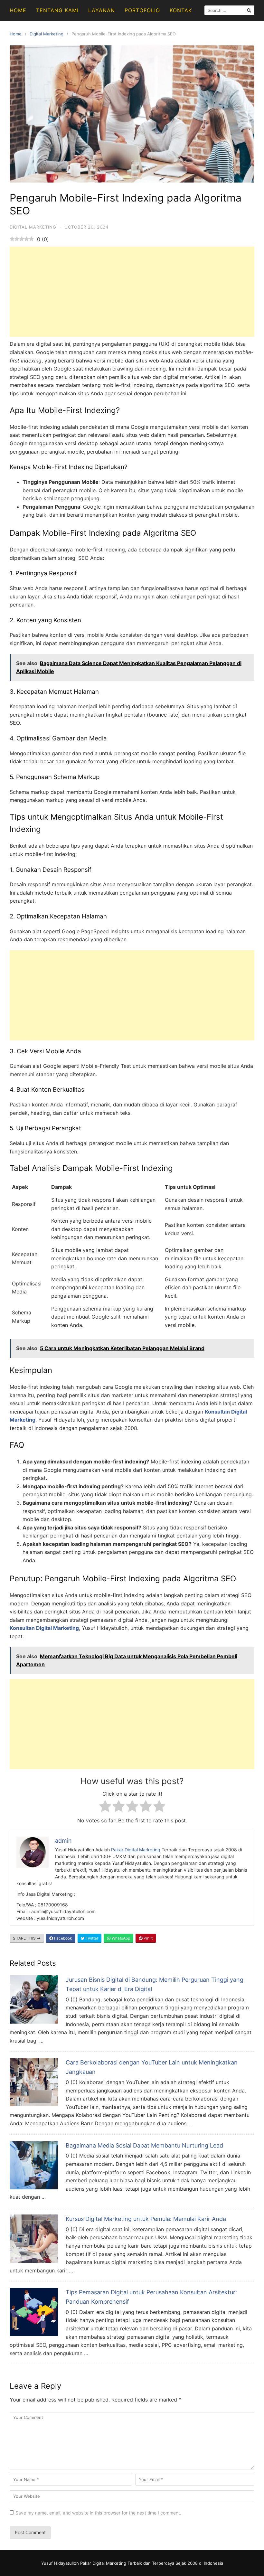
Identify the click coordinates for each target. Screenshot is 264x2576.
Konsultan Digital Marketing (44, 1628)
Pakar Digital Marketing (136, 1850)
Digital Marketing (47, 34)
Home (18, 10)
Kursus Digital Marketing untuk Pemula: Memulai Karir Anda (146, 2219)
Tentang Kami (57, 10)
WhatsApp (120, 1938)
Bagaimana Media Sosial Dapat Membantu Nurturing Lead (144, 2145)
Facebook (63, 1938)
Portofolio (142, 10)
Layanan (102, 10)
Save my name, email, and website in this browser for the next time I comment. (98, 2513)
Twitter (91, 1938)
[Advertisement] (132, 292)
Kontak (181, 10)
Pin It (148, 1938)
